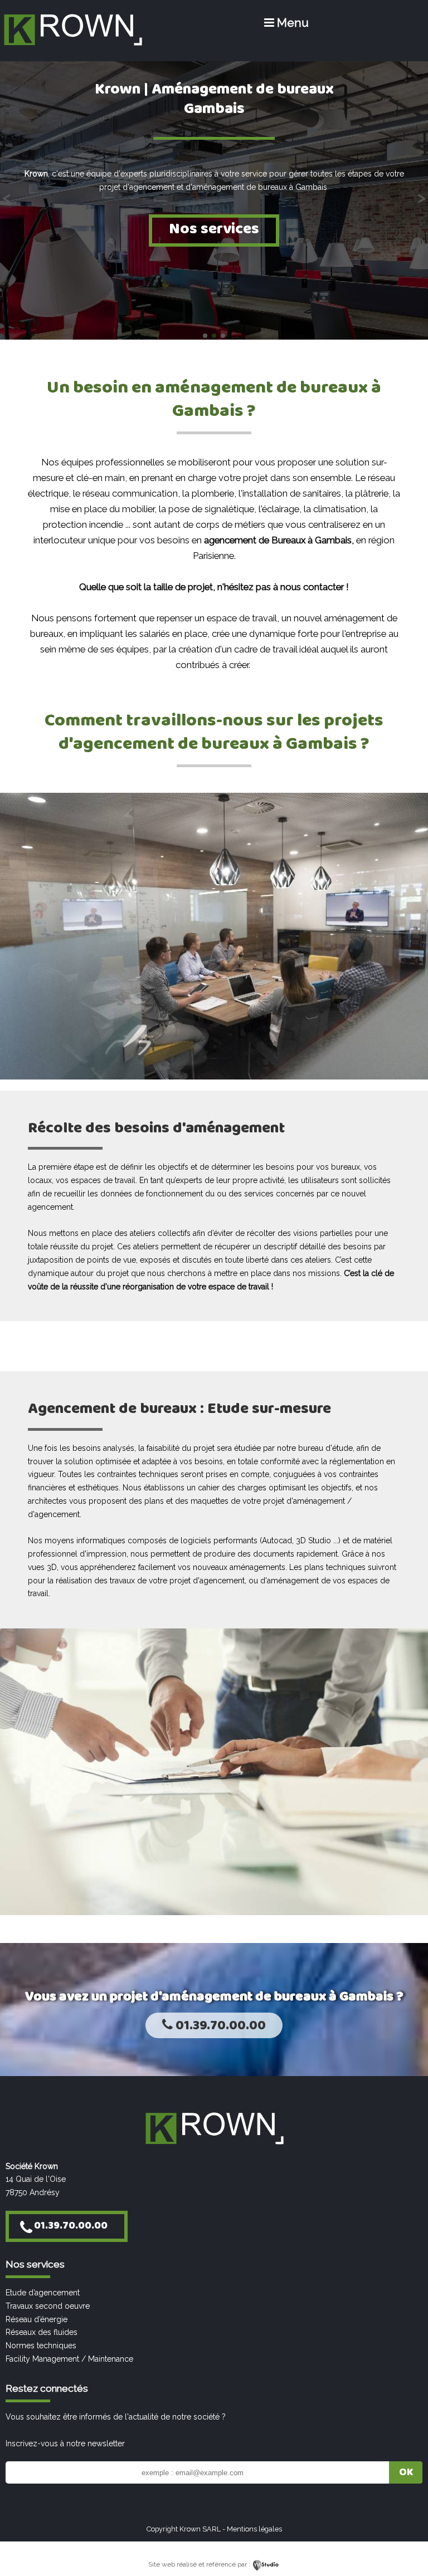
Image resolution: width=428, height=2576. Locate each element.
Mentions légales (254, 2529)
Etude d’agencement (43, 2293)
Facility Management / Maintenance (69, 2359)
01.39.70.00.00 (219, 2026)
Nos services (214, 229)
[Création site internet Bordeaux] (266, 2564)
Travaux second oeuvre (48, 2306)
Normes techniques (41, 2346)
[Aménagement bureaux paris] (72, 46)
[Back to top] (404, 2544)
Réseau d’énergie (37, 2319)
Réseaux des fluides (42, 2332)
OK (406, 2472)
